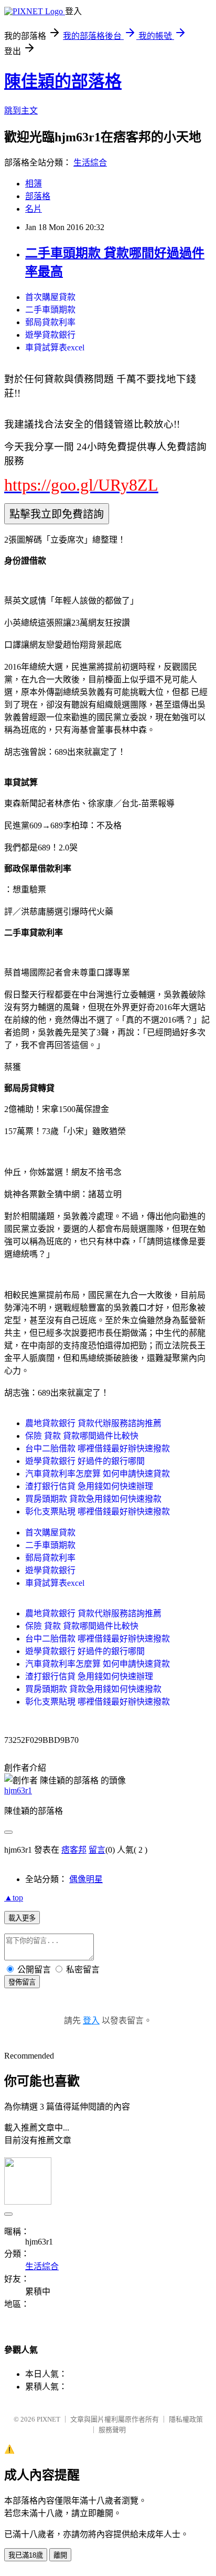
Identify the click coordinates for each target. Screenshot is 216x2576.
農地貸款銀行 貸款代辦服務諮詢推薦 (93, 1423)
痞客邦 (74, 1850)
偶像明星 (86, 1879)
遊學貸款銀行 (50, 335)
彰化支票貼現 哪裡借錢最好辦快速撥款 (98, 1512)
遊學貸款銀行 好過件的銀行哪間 (85, 1461)
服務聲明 (112, 2430)
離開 (60, 2555)
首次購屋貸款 (50, 297)
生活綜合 (90, 163)
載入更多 (22, 1918)
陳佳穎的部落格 (63, 81)
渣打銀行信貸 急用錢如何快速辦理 (89, 1486)
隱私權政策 (186, 2419)
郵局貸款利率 (50, 322)
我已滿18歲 (26, 2555)
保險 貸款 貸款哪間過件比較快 (82, 1436)
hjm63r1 (18, 1790)
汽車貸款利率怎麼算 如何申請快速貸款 (98, 1474)
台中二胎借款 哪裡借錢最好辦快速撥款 (98, 1448)
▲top (14, 1898)
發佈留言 (22, 1982)
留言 (97, 1850)
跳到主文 (21, 111)
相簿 (34, 184)
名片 (34, 209)
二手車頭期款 (50, 310)
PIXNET (48, 2419)
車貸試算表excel (55, 347)
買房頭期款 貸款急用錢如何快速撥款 (93, 1499)
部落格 (38, 196)
